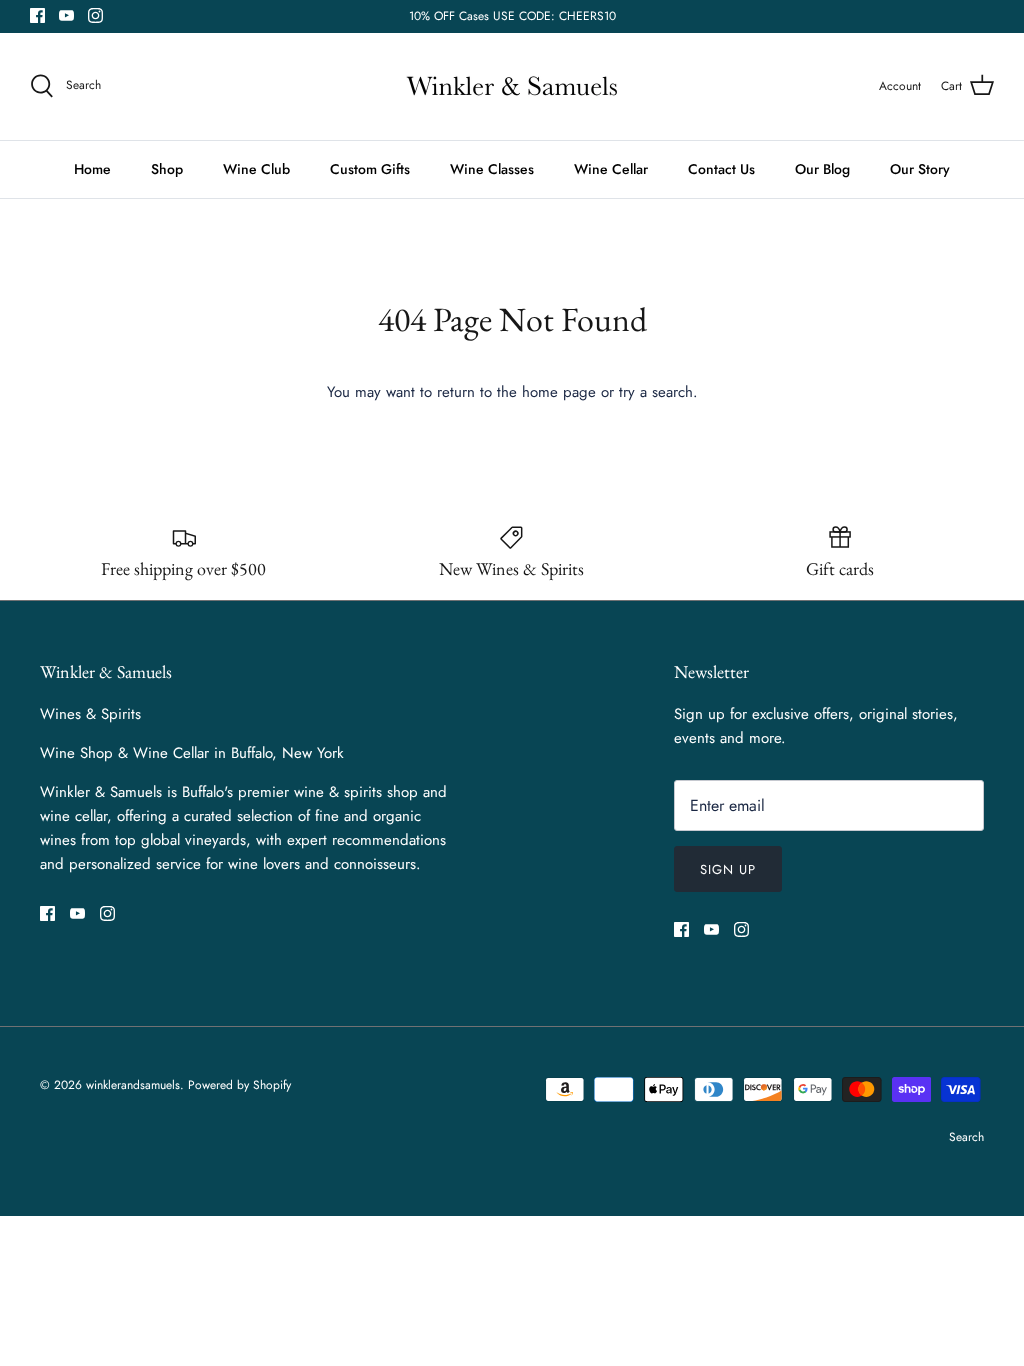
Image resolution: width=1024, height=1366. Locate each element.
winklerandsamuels (133, 1085)
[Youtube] (66, 15)
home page (559, 392)
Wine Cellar (611, 169)
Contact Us (721, 169)
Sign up (728, 869)
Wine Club (256, 169)
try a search (656, 392)
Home (92, 169)
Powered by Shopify (239, 1085)
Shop (167, 169)
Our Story (920, 169)
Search (966, 1137)
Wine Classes (492, 169)
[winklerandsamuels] (512, 86)
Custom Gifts (370, 169)
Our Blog (822, 169)
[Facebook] (37, 15)
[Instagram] (95, 15)
